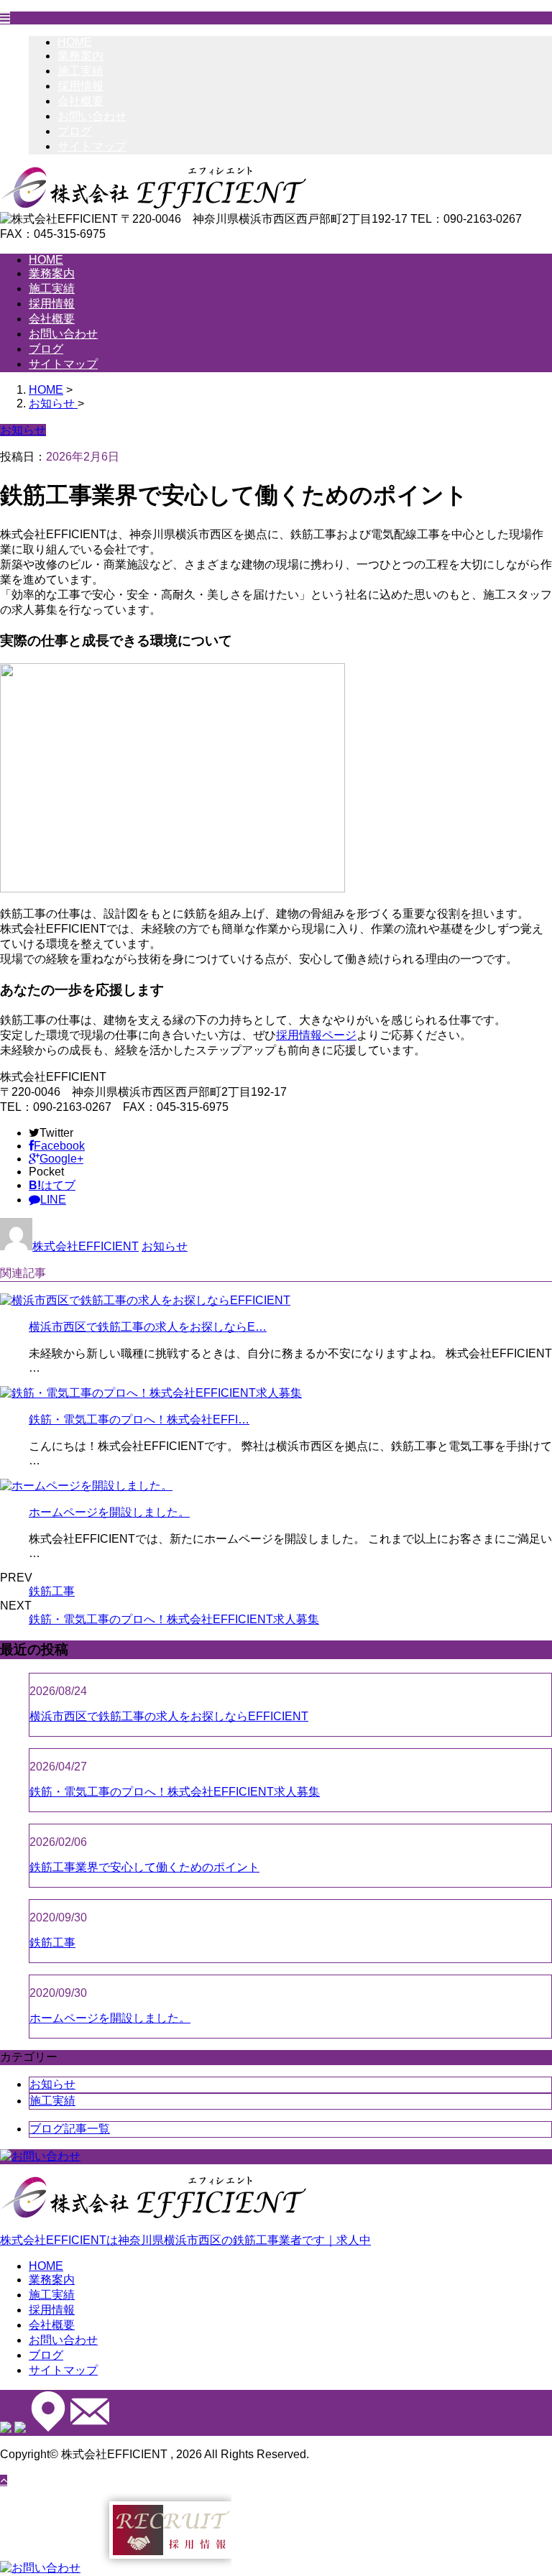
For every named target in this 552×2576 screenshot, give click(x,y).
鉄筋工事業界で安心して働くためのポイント (144, 1867)
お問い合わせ (92, 116)
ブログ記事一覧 (70, 2129)
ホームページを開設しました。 (109, 1512)
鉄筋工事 (52, 1591)
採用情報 (80, 86)
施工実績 (80, 71)
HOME (75, 42)
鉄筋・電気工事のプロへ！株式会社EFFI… (139, 1419)
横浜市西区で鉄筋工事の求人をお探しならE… (148, 1327)
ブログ (75, 131)
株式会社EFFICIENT (86, 1246)
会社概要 (80, 101)
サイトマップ (92, 146)
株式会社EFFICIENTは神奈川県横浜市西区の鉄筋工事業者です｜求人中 (185, 2240)
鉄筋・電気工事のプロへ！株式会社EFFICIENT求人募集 (174, 1619)
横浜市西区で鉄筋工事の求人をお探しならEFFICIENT (169, 1716)
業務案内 (80, 56)
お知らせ (165, 1246)
